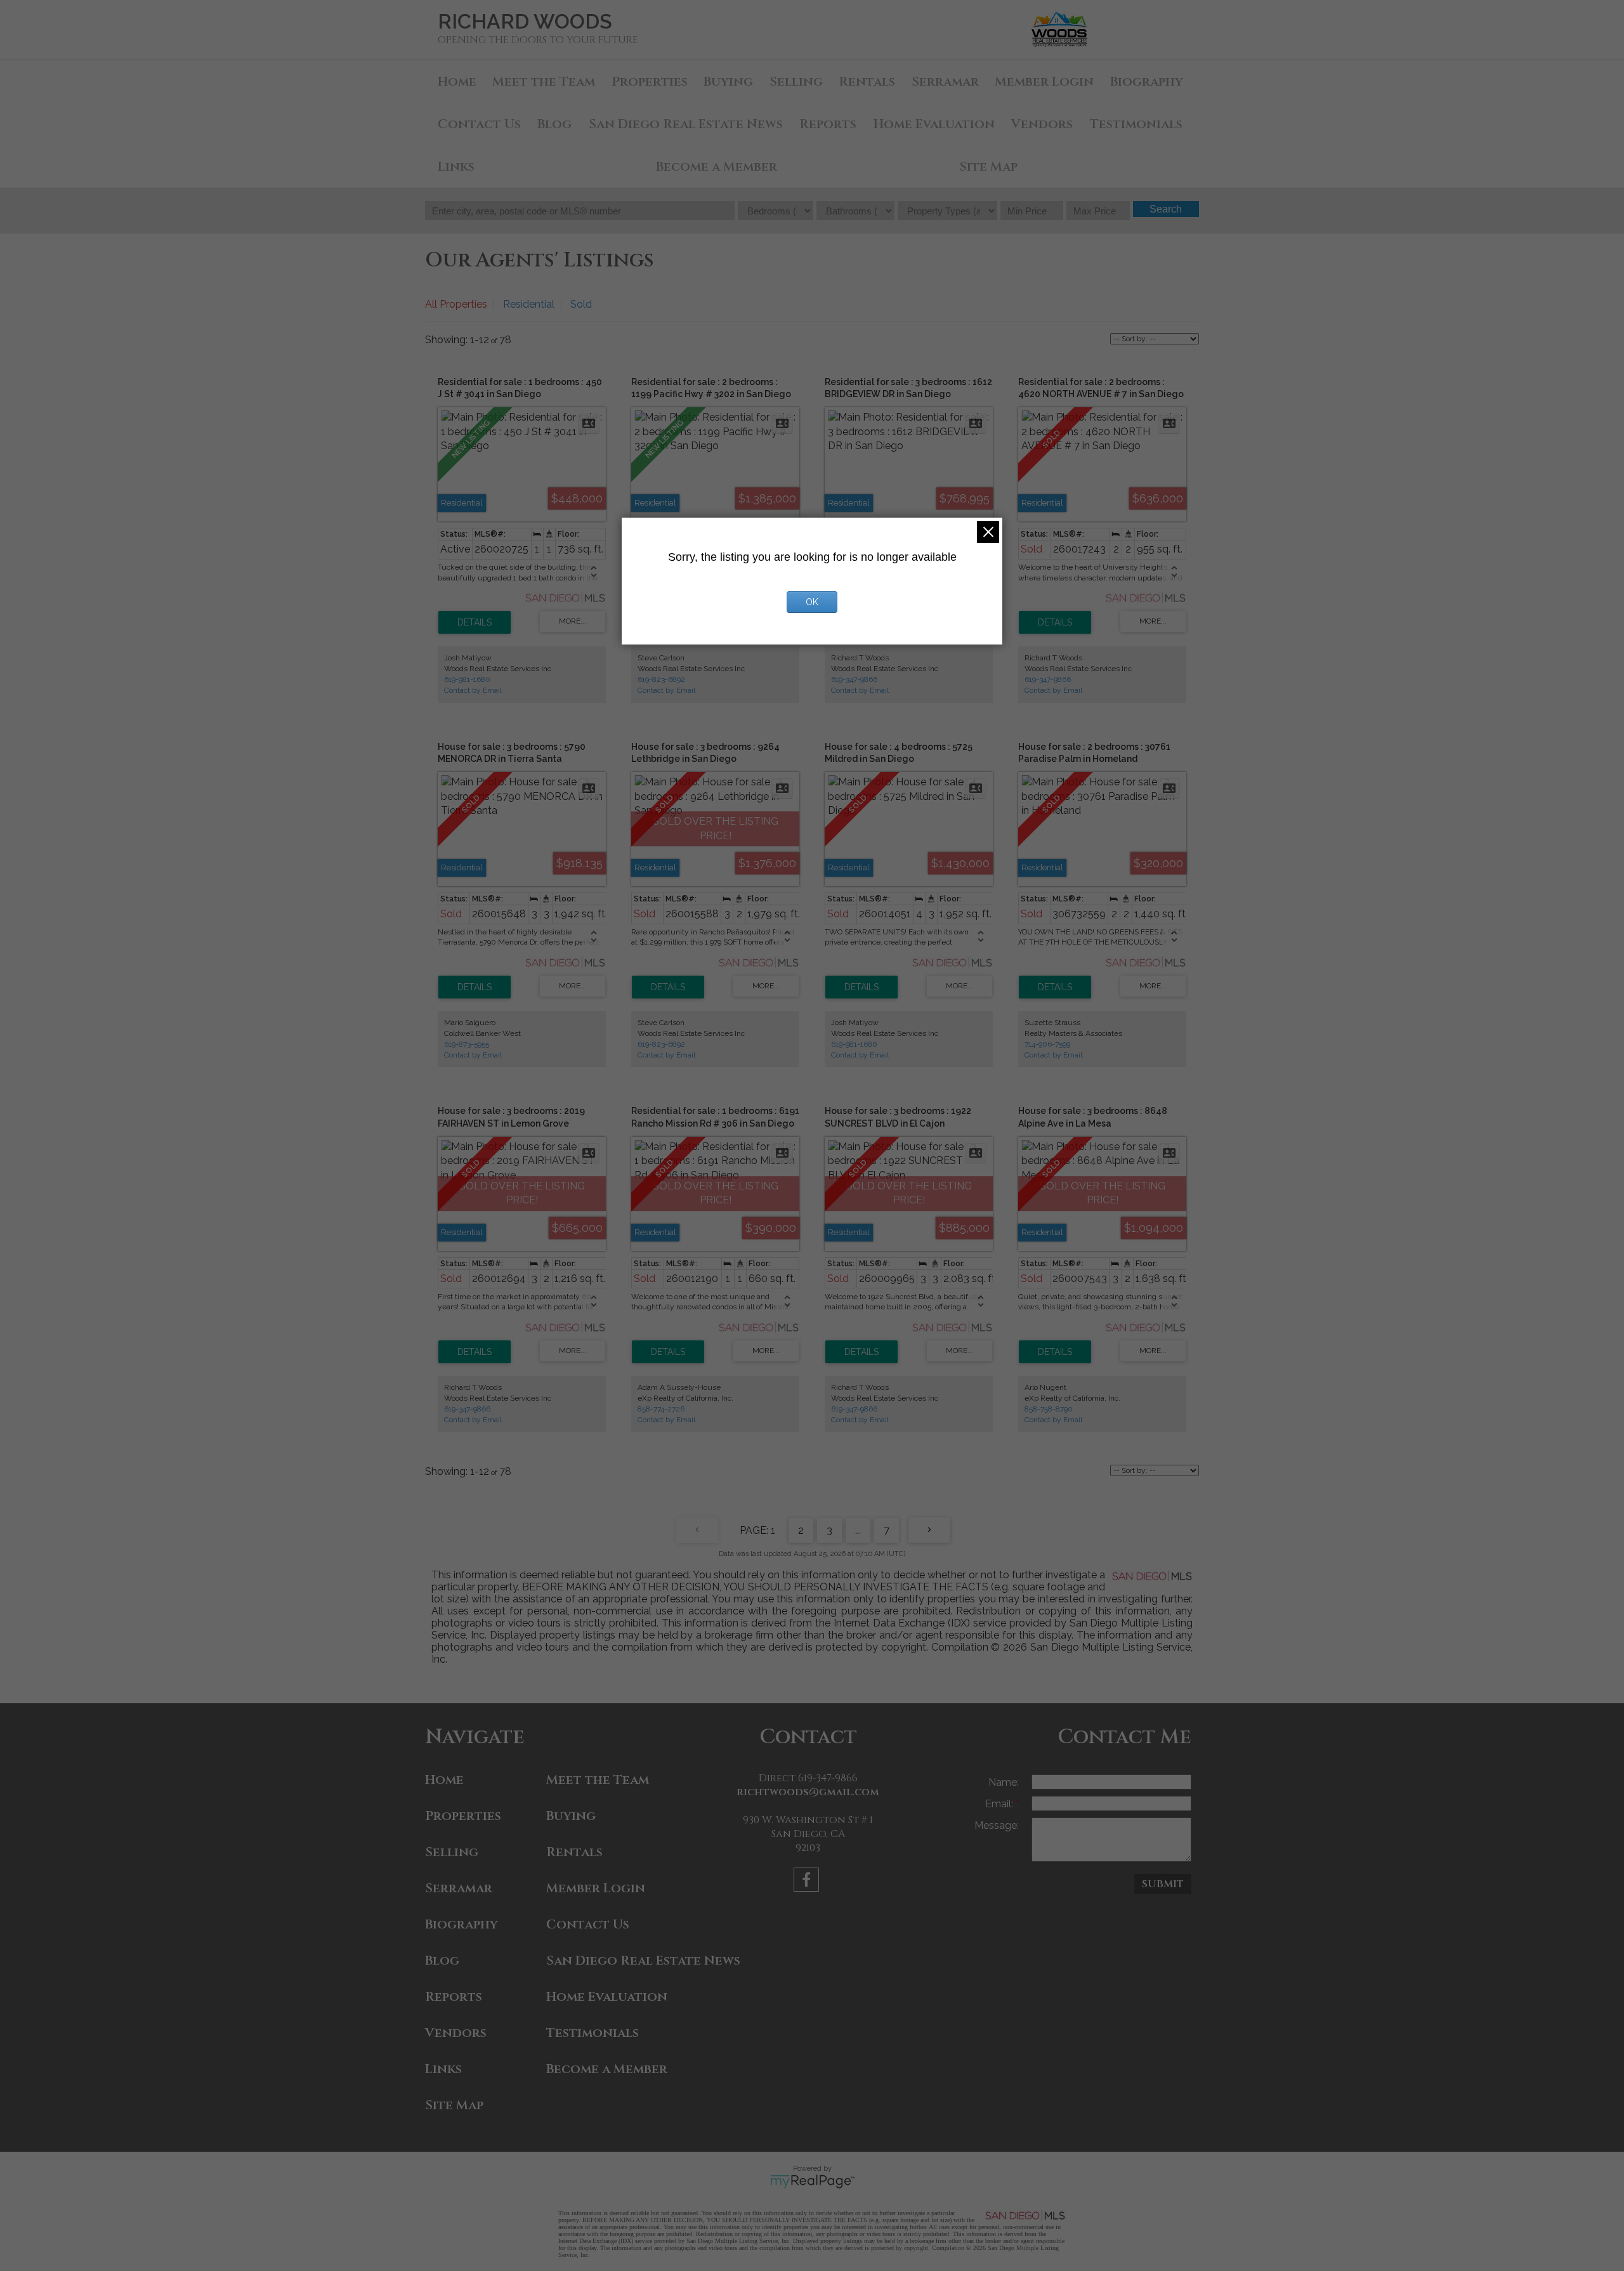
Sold (581, 304)
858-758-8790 (1049, 1409)
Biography (1147, 82)
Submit (1163, 1884)
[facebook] (808, 1882)
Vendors (1042, 124)
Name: (1004, 1782)
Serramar (945, 82)
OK (812, 602)
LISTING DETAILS (475, 622)
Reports (828, 124)
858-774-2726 (661, 1409)
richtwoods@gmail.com (808, 1792)
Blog (554, 124)
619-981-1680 (467, 679)
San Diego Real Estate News (686, 124)
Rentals (867, 82)
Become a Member (717, 167)
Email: (1000, 1804)
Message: (997, 1825)
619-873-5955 (467, 1044)
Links (456, 167)
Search (1166, 209)
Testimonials (1136, 124)
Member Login (1044, 82)
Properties (650, 82)
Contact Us (479, 124)
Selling (796, 82)
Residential (529, 304)
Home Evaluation (934, 124)
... (858, 1530)
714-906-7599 (1047, 1044)
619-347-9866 (854, 679)
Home (457, 82)
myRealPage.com (812, 2182)
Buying (728, 82)
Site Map (988, 167)
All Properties (456, 304)
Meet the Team (544, 82)
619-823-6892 (661, 679)
